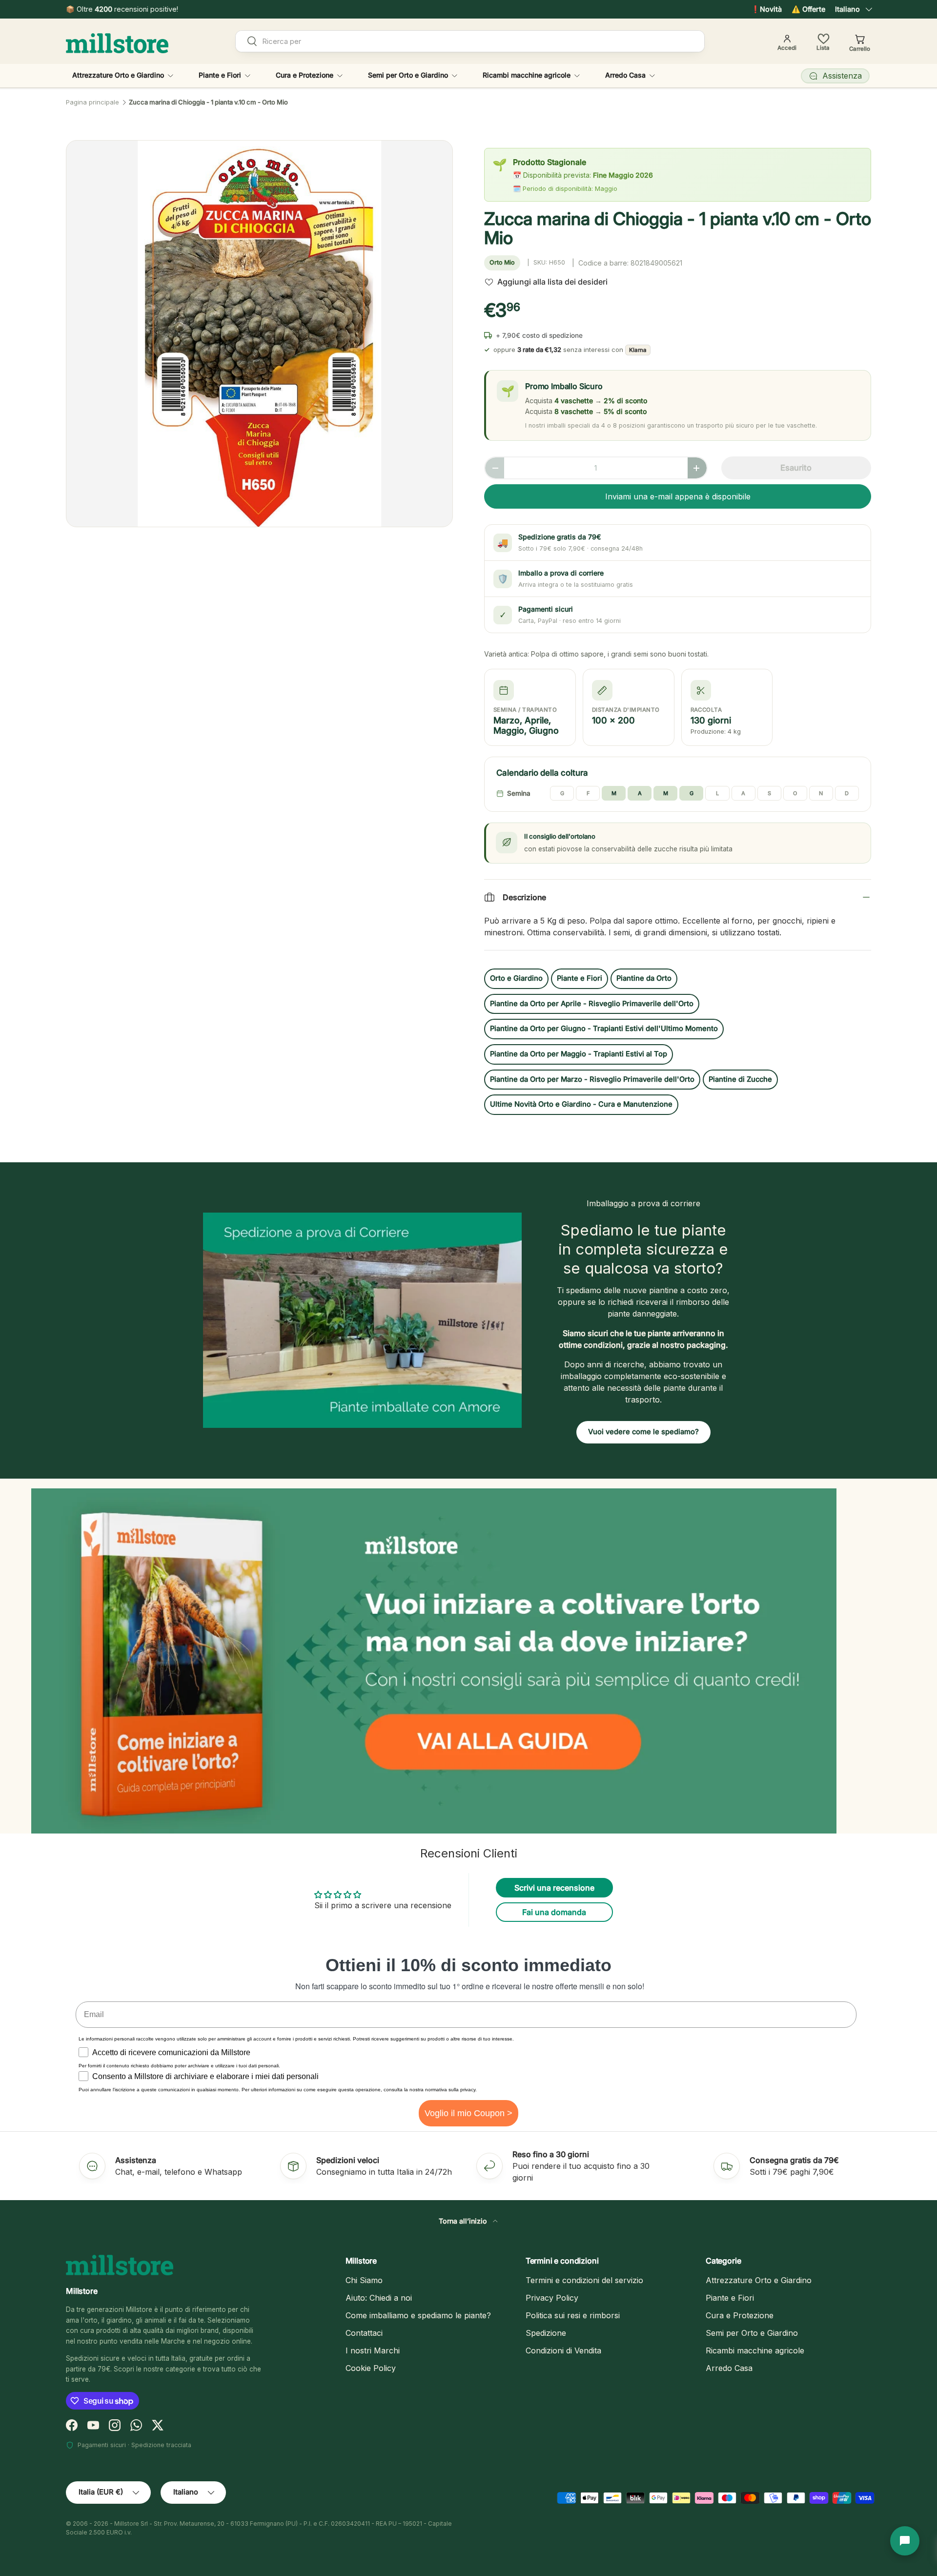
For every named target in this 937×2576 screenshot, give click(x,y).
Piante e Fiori (220, 75)
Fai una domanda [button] (554, 1912)
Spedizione (546, 2333)
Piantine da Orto (644, 978)
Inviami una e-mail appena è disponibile (678, 496)
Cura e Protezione (305, 75)
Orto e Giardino (516, 978)
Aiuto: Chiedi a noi (379, 2298)
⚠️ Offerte (808, 9)
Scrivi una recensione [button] (554, 1888)
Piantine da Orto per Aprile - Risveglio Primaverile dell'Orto (592, 1004)
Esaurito (796, 468)
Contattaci (364, 2333)
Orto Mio (502, 262)
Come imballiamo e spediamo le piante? (418, 2315)
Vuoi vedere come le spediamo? (643, 1432)
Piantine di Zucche (740, 1079)
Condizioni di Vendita (563, 2350)
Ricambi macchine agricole (527, 75)
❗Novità (766, 9)
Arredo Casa (625, 75)
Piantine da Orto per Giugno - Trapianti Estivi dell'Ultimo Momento (604, 1029)
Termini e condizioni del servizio (584, 2280)
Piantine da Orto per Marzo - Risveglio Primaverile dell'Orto (592, 1079)
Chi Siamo (364, 2280)
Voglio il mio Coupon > (468, 2113)
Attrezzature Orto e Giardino (118, 75)
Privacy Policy (552, 2298)
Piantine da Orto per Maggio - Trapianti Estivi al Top (579, 1054)
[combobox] (470, 41)
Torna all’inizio (464, 2221)
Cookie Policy (371, 2368)
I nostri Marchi (373, 2350)
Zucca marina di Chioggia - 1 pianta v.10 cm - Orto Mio (208, 102)
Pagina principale (92, 102)
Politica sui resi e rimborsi (573, 2315)
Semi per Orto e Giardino (408, 75)
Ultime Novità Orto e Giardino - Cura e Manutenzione (581, 1104)
